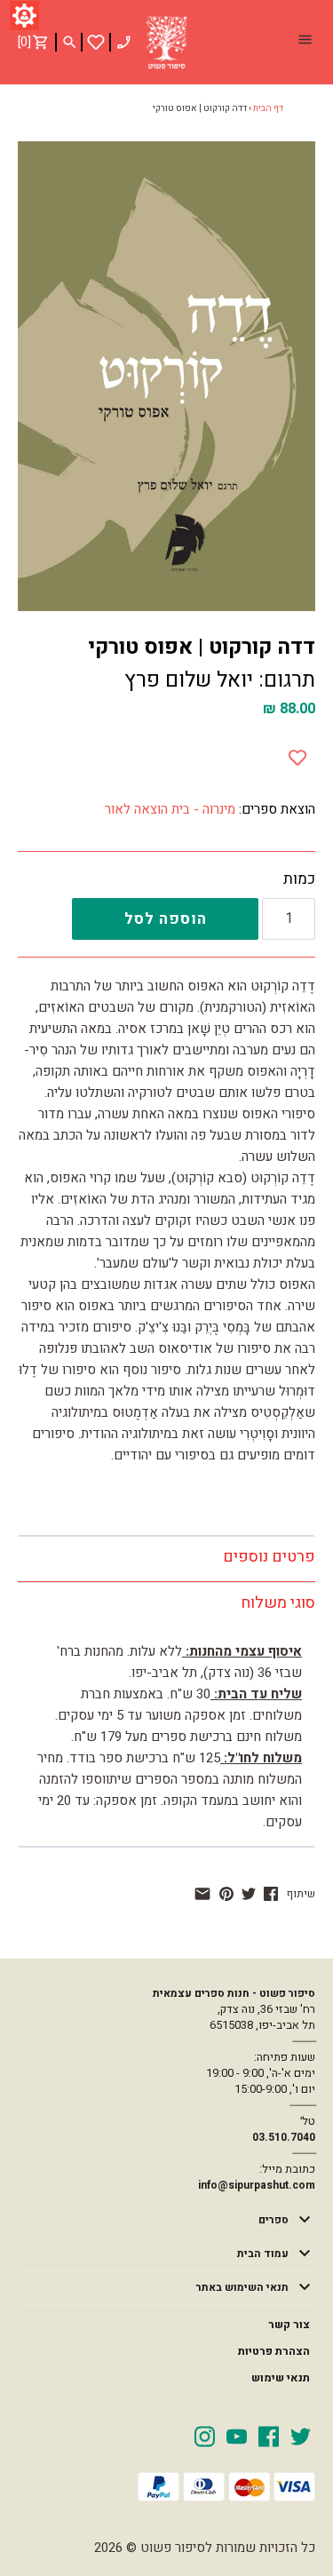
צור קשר (289, 2325)
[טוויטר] (249, 1894)
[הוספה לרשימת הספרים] (297, 754)
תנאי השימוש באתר (242, 2287)
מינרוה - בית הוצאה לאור (170, 809)
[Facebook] (269, 2436)
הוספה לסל (166, 919)
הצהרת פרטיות (274, 2351)
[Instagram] (205, 2436)
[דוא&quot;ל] (202, 1894)
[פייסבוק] (271, 1894)
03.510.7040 (284, 2137)
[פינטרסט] (226, 1894)
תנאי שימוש (281, 2378)
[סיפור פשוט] (167, 43)
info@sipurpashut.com (257, 2185)
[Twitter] (301, 2436)
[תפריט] (305, 42)
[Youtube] (237, 2436)
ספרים (274, 2220)
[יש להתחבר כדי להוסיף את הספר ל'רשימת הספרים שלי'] (96, 42)
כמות (299, 879)
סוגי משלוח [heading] (278, 1603)
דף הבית (268, 108)
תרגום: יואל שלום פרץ (220, 680)
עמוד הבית (263, 2254)
